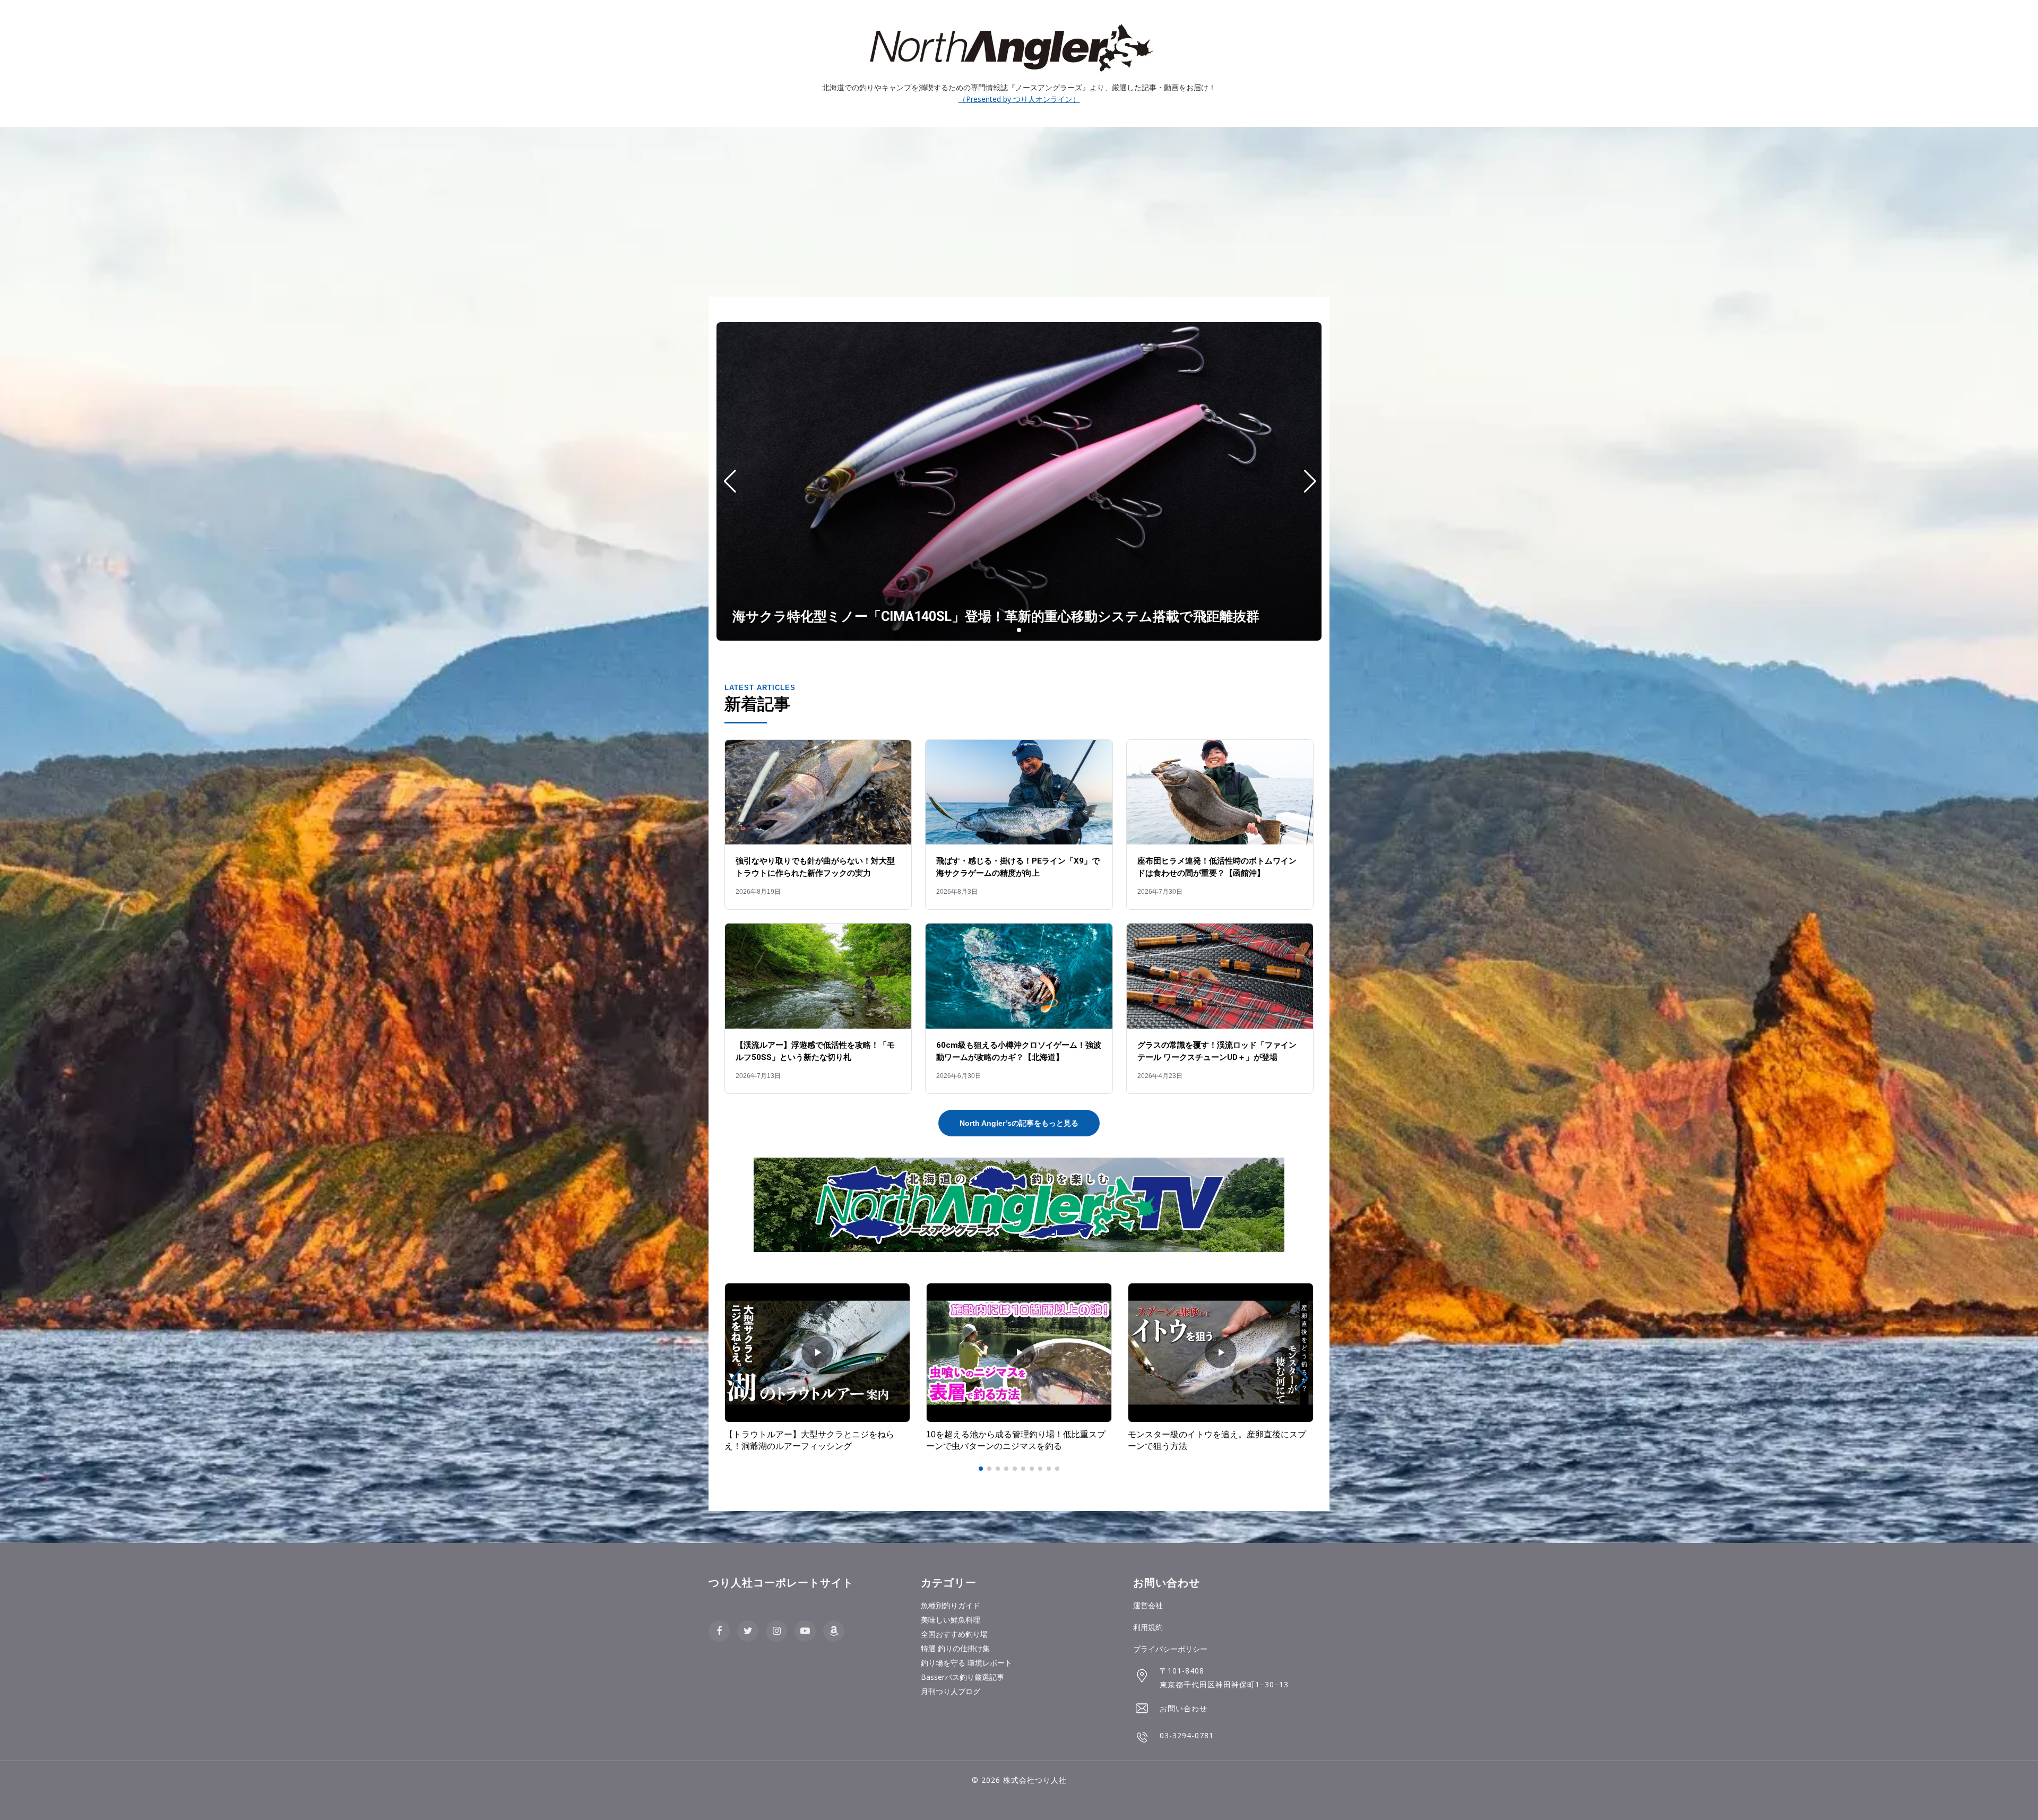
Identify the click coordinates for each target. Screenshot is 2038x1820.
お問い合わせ (1184, 1708)
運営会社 (1148, 1605)
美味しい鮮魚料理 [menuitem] (951, 1620)
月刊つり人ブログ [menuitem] (951, 1691)
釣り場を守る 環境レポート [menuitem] (966, 1663)
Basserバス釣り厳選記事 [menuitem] (962, 1677)
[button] (1002, 630)
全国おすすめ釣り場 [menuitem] (954, 1634)
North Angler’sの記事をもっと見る (1019, 1123)
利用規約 (1148, 1627)
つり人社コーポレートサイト (781, 1583)
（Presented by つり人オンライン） (1019, 99)
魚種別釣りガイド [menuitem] (951, 1605)
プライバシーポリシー (1170, 1649)
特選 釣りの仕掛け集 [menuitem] (955, 1648)
